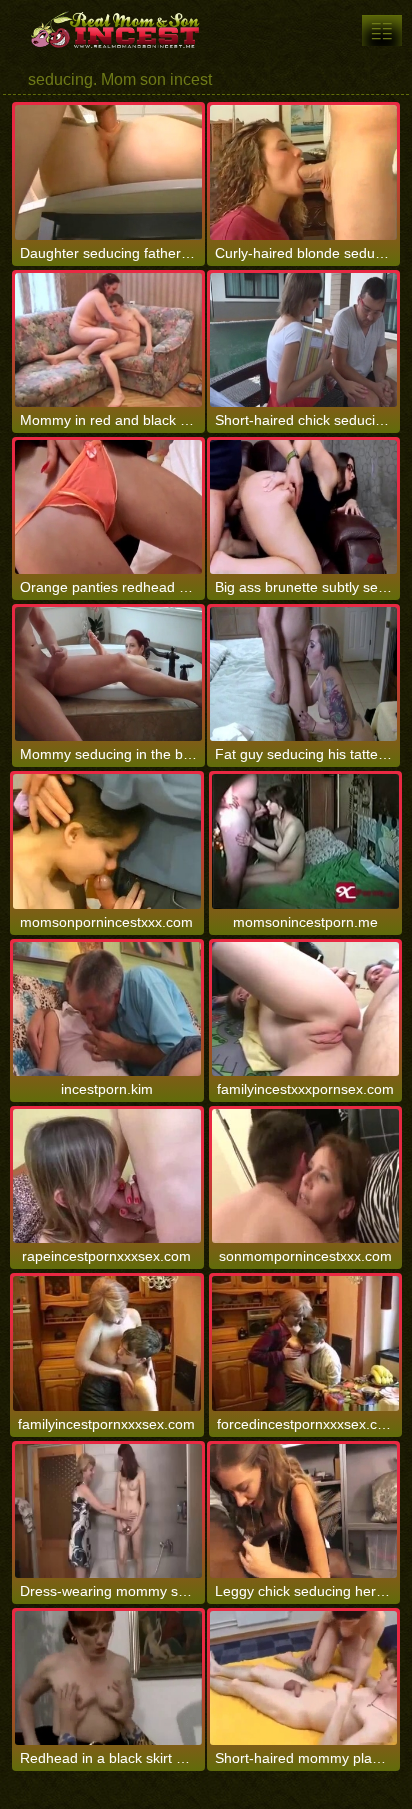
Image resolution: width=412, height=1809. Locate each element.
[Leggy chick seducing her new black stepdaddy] (303, 1511)
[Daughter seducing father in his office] (108, 172)
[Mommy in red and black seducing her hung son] (108, 340)
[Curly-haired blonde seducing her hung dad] (303, 172)
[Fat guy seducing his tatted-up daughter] (303, 674)
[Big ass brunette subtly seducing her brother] (303, 507)
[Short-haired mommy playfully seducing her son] (303, 1678)
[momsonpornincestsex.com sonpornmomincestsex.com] (382, 30)
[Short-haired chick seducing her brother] (303, 340)
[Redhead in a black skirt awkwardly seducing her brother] (108, 1678)
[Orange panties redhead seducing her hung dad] (108, 507)
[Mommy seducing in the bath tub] (108, 674)
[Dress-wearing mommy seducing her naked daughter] (108, 1511)
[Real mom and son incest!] (120, 30)
